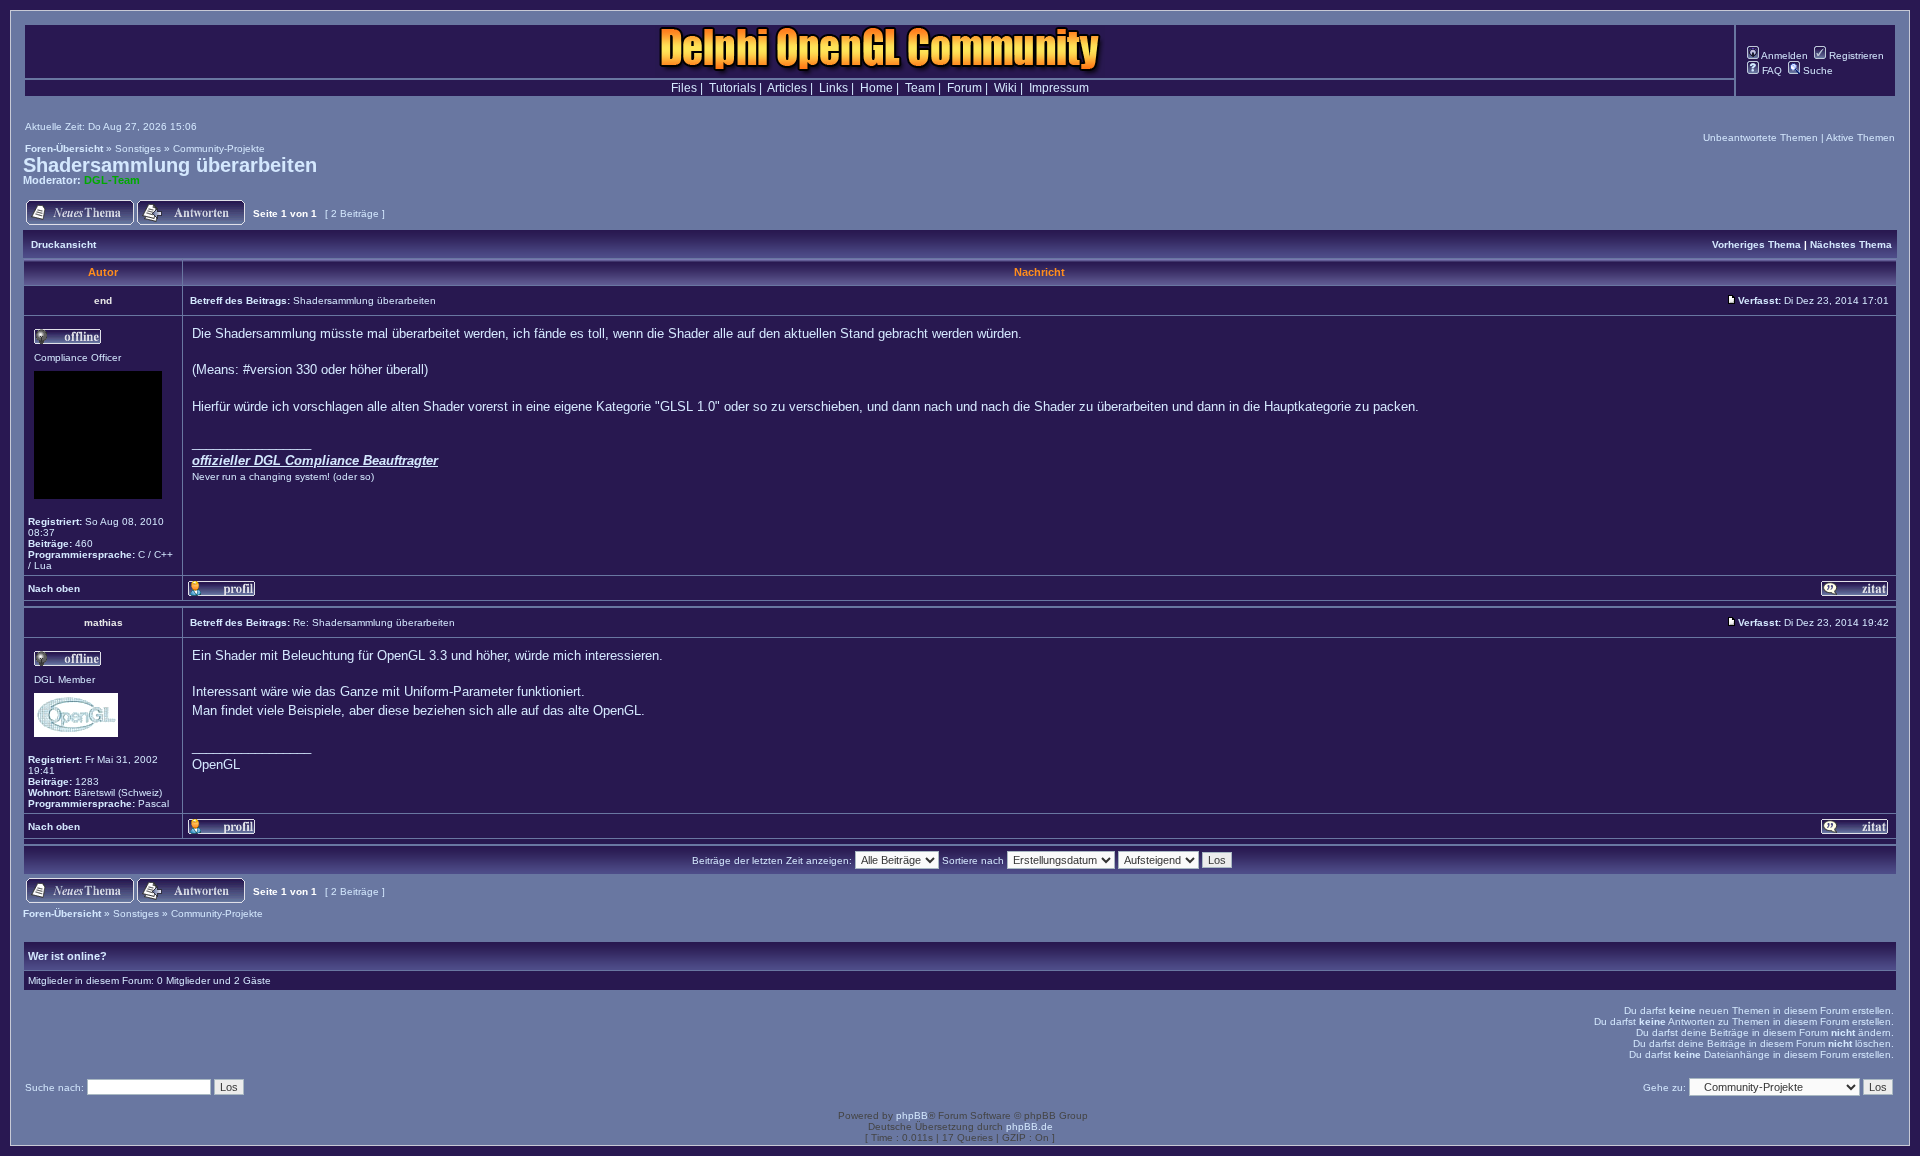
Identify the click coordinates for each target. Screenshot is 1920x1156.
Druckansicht (63, 244)
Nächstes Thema (1851, 244)
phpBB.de (1029, 1126)
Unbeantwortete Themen (1760, 137)
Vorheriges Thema (1756, 244)
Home (876, 88)
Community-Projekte (219, 148)
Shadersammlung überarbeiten (170, 165)
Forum (964, 88)
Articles (787, 88)
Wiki (1005, 88)
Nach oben (54, 588)
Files (684, 88)
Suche (1816, 70)
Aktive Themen (1860, 137)
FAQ (1770, 70)
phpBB (912, 1115)
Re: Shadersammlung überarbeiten (374, 622)
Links (833, 88)
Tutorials (732, 88)
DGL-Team (112, 180)
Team (920, 88)
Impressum (1059, 88)
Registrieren (1855, 55)
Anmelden (1783, 55)
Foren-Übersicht (64, 148)
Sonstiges (138, 148)
